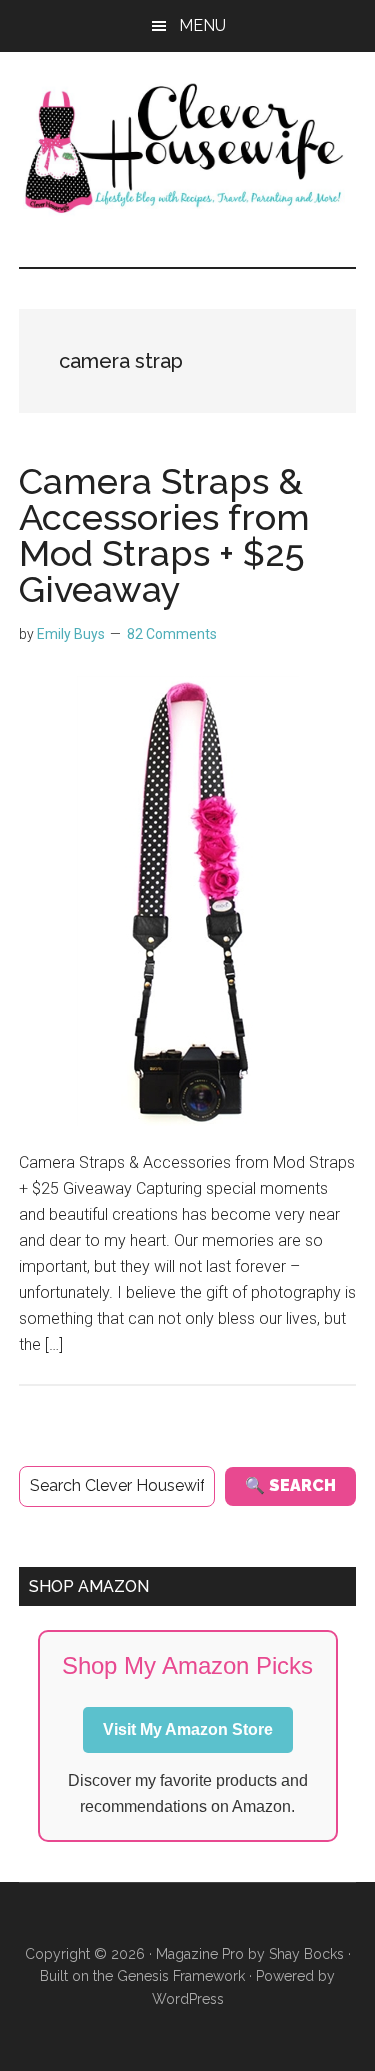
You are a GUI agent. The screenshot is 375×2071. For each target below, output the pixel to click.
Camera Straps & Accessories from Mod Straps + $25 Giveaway (164, 535)
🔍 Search (290, 1485)
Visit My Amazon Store (188, 1729)
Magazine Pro (200, 1954)
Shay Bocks (306, 1954)
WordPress (188, 1999)
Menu (202, 25)
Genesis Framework (181, 1976)
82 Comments (172, 634)
